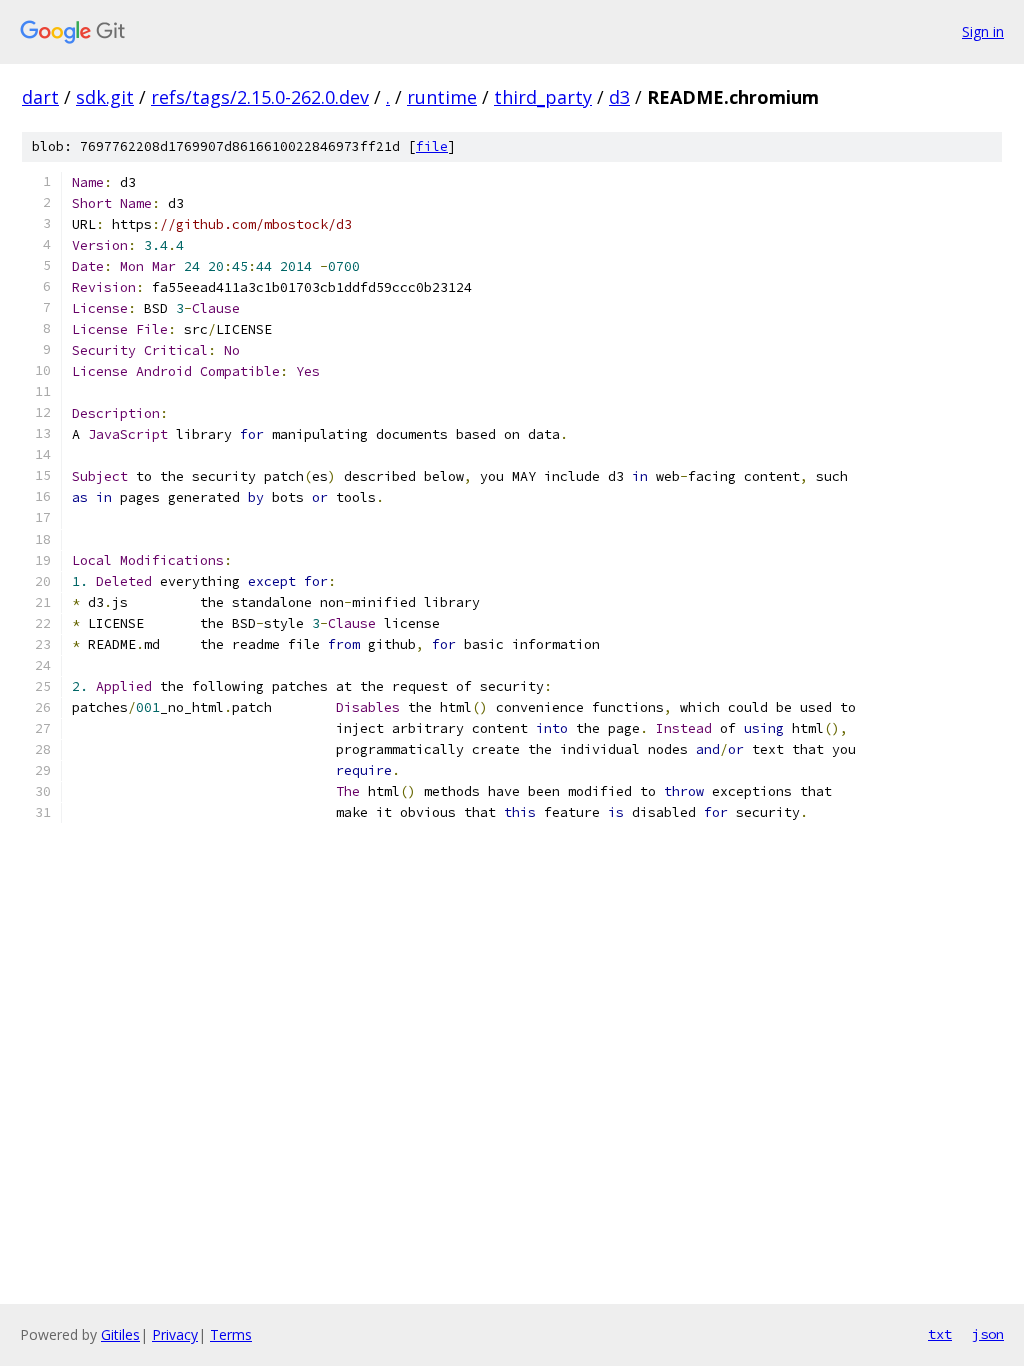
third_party (543, 97)
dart (40, 97)
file (432, 146)
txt (940, 1334)
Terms (231, 1334)
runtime (442, 97)
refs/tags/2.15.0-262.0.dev (260, 97)
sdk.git (105, 97)
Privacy (175, 1334)
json (988, 1334)
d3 (619, 97)
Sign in (983, 31)
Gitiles (120, 1334)
